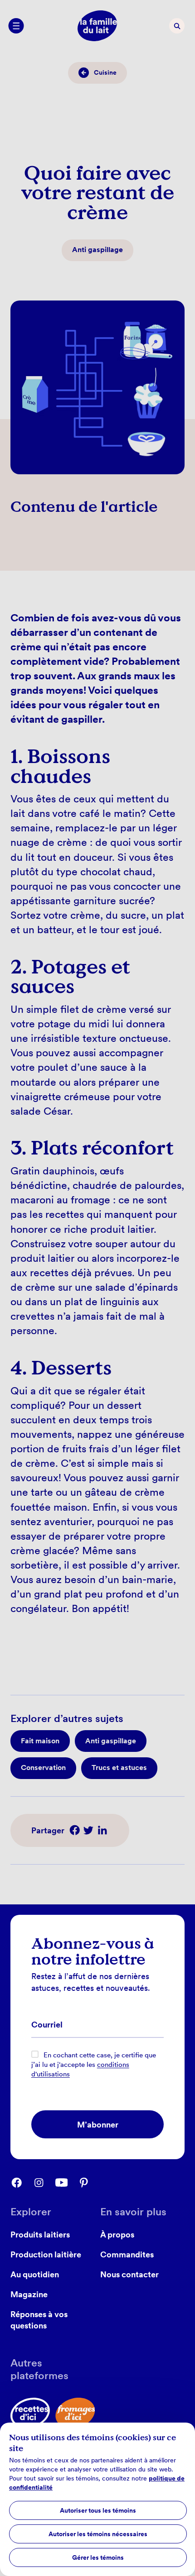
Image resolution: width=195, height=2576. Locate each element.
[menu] (16, 26)
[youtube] (66, 2183)
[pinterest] (89, 2183)
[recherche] (177, 26)
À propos (117, 2234)
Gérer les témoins (98, 2557)
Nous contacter (129, 2274)
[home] (97, 26)
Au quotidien (35, 2274)
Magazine (29, 2294)
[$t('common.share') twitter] (88, 1830)
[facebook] (22, 2183)
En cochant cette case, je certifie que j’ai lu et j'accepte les (94, 2065)
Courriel (47, 2025)
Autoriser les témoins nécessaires (98, 2534)
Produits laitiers (40, 2234)
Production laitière (46, 2254)
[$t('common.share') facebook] (75, 1830)
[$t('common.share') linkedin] (102, 1830)
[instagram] (44, 2183)
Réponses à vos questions (39, 2320)
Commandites (127, 2254)
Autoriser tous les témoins (98, 2510)
